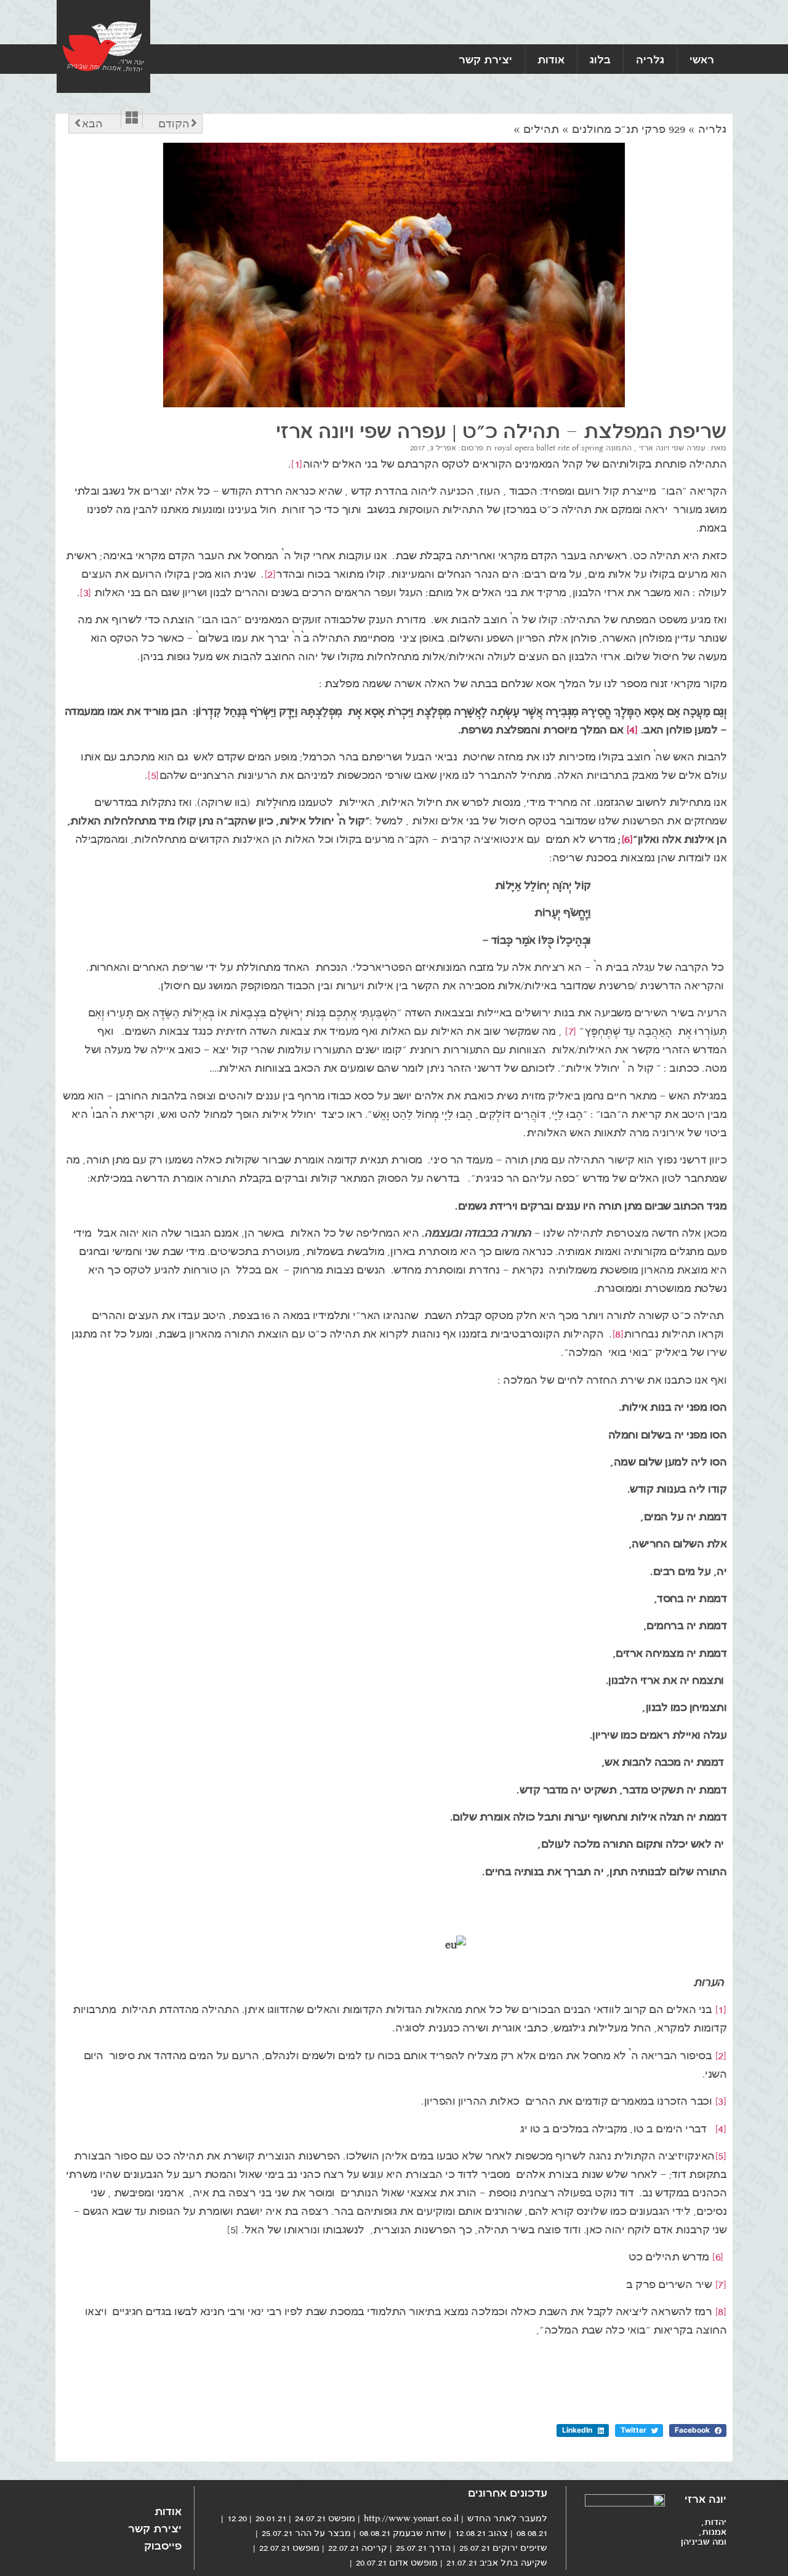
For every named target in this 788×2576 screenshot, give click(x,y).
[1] (297, 464)
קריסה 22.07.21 (358, 2548)
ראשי (702, 59)
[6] (627, 839)
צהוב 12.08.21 (481, 2533)
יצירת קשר (485, 59)
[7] (571, 1031)
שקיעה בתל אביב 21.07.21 (497, 2562)
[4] (632, 730)
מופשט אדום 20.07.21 (397, 2562)
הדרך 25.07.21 (423, 2548)
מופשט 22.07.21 (289, 2548)
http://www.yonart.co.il (411, 2518)
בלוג (600, 59)
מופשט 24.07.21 (325, 2518)
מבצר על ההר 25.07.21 (306, 2533)
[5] (153, 775)
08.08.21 (532, 2533)
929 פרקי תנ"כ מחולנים (629, 129)
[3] (86, 592)
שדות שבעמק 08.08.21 (403, 2533)
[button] (698, 2430)
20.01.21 (271, 2518)
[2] (270, 574)
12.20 (237, 2518)
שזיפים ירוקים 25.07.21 (503, 2548)
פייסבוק (163, 2545)
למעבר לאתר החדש (507, 2518)
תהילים (541, 129)
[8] (618, 1334)
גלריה (650, 59)
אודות (551, 59)
